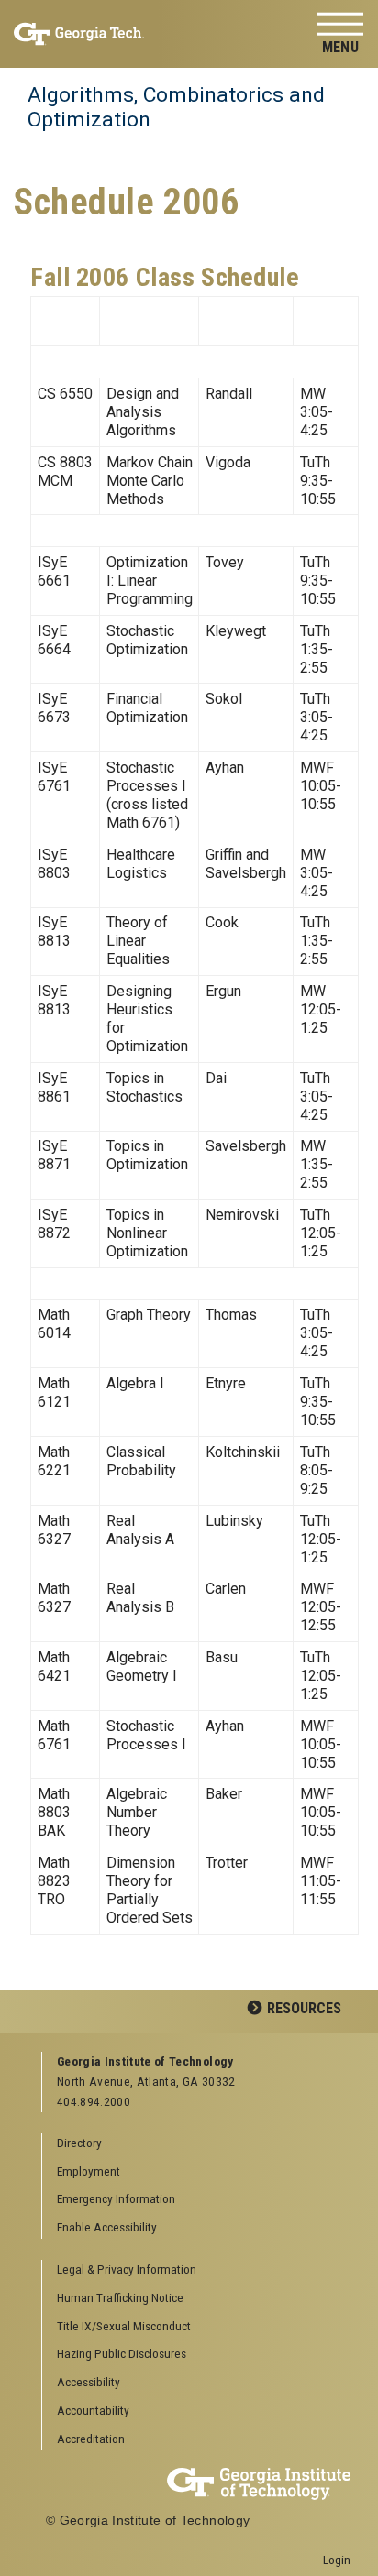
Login (337, 2560)
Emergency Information (116, 2198)
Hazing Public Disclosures (122, 2353)
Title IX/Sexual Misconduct (124, 2326)
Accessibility (89, 2382)
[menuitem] (197, 2270)
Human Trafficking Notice (120, 2297)
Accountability (93, 2410)
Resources (304, 2008)
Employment (89, 2171)
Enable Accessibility (107, 2227)
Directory (79, 2143)
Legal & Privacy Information (127, 2269)
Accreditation (91, 2439)
